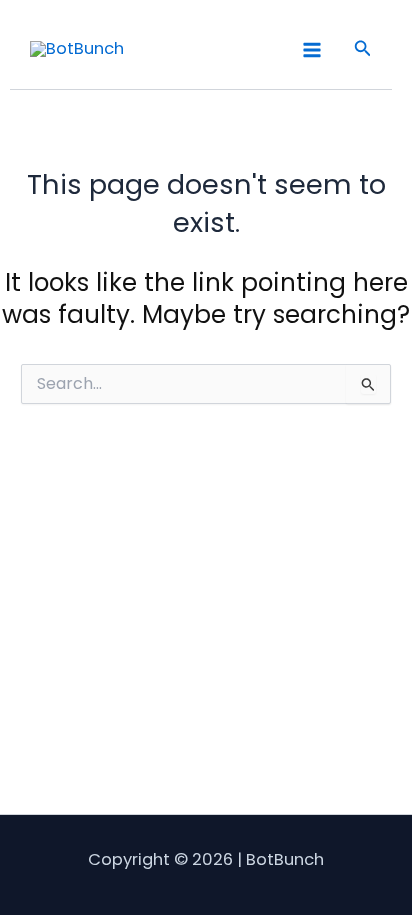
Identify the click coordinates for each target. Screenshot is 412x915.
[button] (363, 50)
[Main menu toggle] (311, 49)
